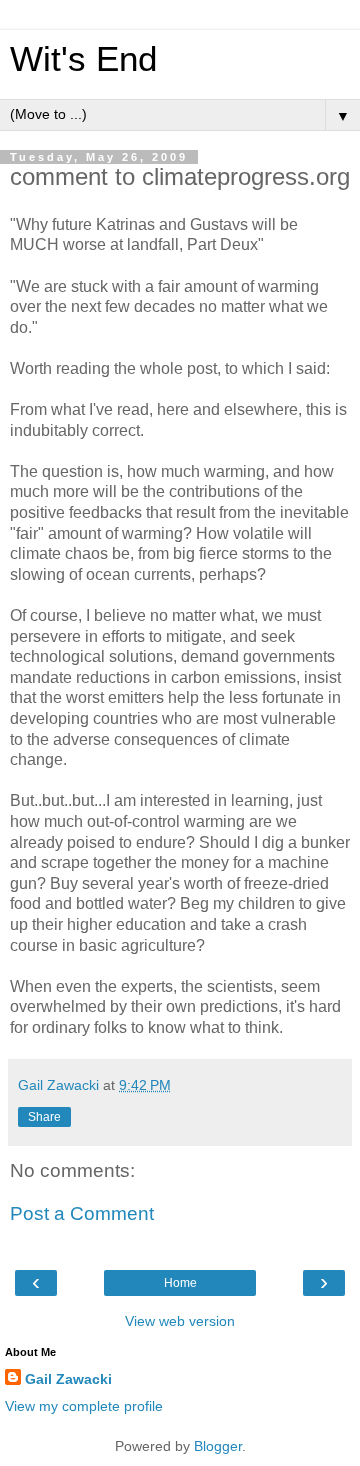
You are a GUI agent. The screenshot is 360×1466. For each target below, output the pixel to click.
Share (44, 1117)
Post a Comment (82, 1213)
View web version (180, 1321)
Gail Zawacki (68, 1379)
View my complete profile (84, 1406)
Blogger (218, 1446)
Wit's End (83, 59)
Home (180, 1283)
